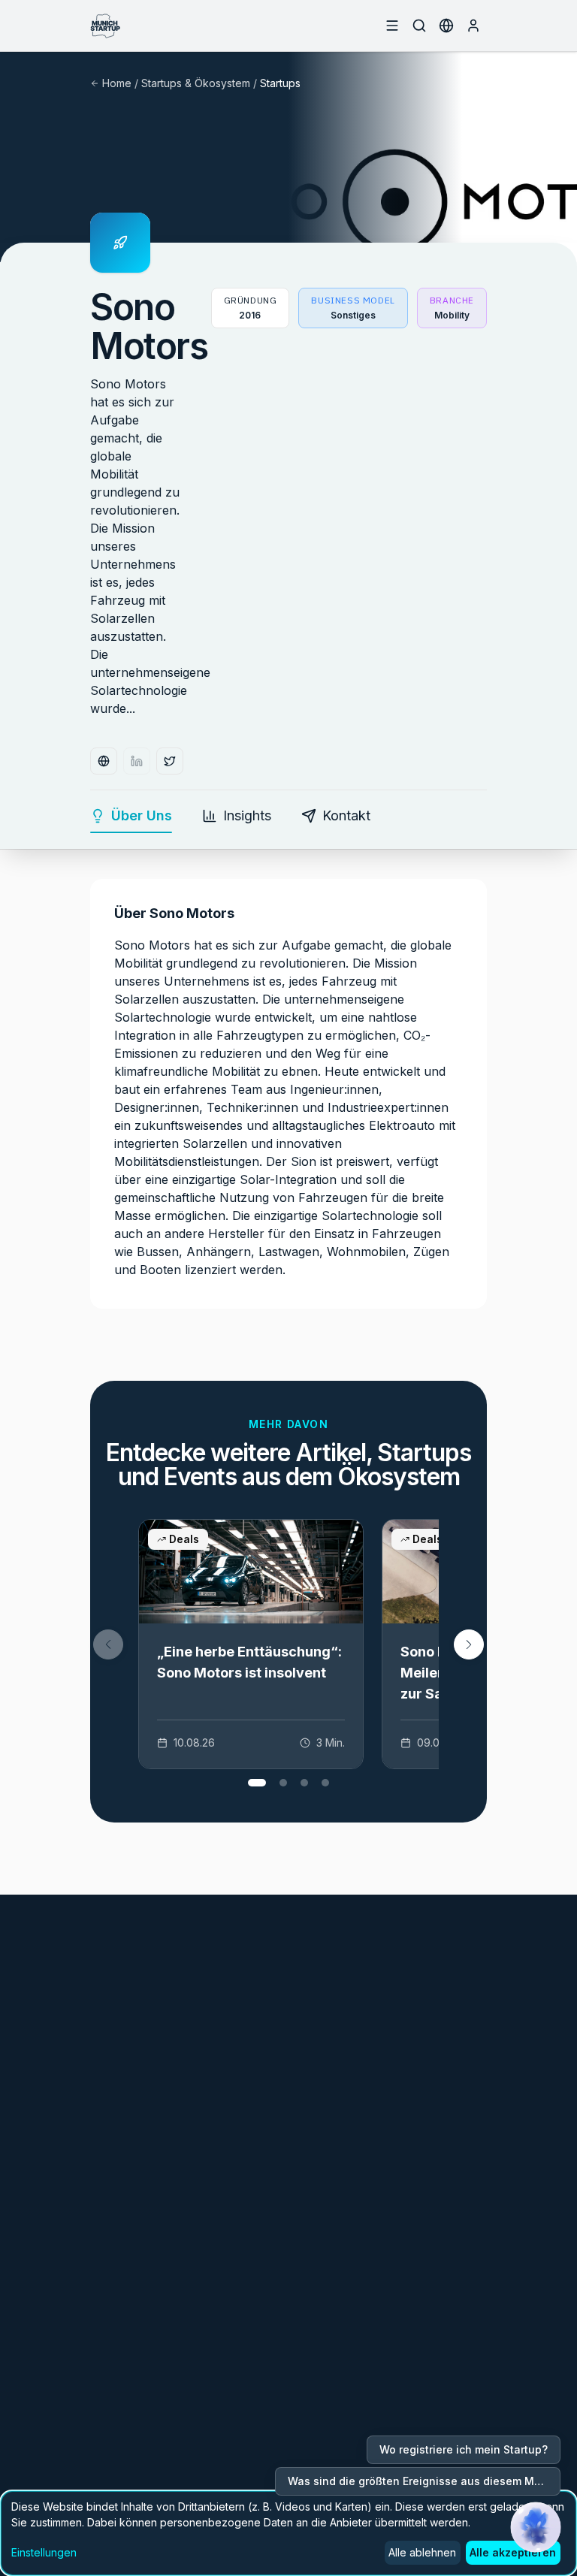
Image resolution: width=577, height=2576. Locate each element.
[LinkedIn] (137, 761)
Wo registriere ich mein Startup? (464, 2449)
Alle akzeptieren (513, 2552)
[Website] (104, 761)
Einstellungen (44, 2552)
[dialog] (288, 2533)
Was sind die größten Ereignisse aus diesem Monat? (424, 2481)
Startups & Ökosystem (196, 83)
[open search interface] (419, 26)
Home (117, 83)
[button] (469, 1644)
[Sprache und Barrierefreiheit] (446, 26)
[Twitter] (170, 761)
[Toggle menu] (392, 26)
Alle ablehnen (422, 2552)
